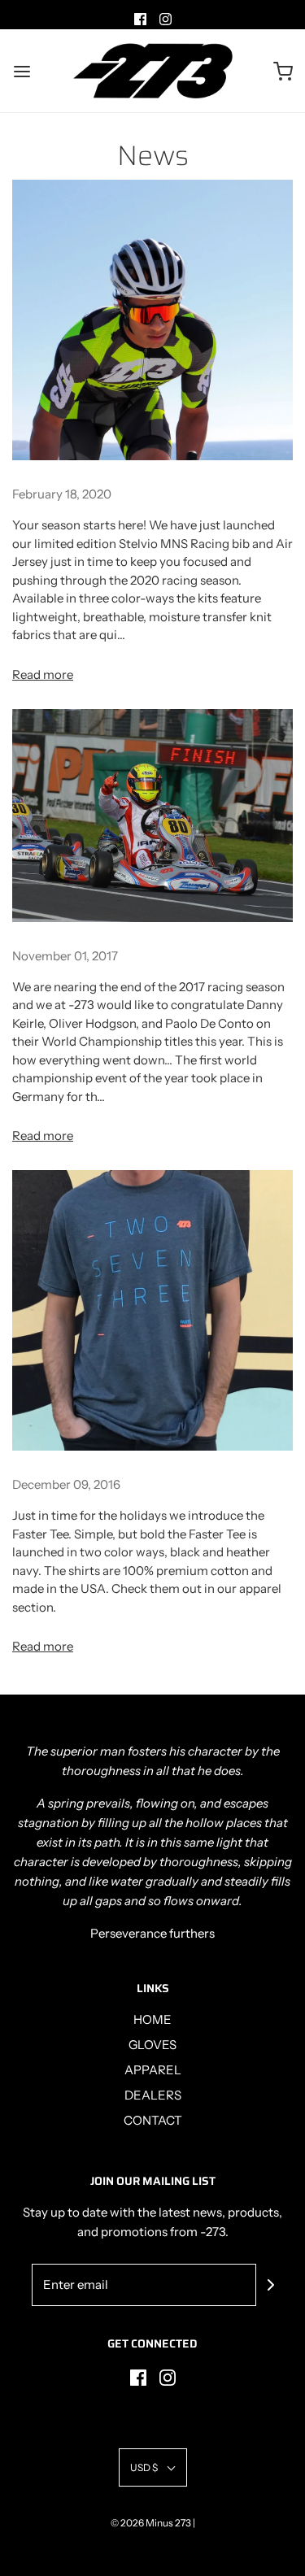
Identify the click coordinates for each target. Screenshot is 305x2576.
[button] (153, 2467)
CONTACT (153, 2120)
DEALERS (153, 2095)
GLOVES (152, 2045)
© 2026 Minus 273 (151, 2523)
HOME (152, 2019)
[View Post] (152, 320)
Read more (43, 674)
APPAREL (153, 2070)
